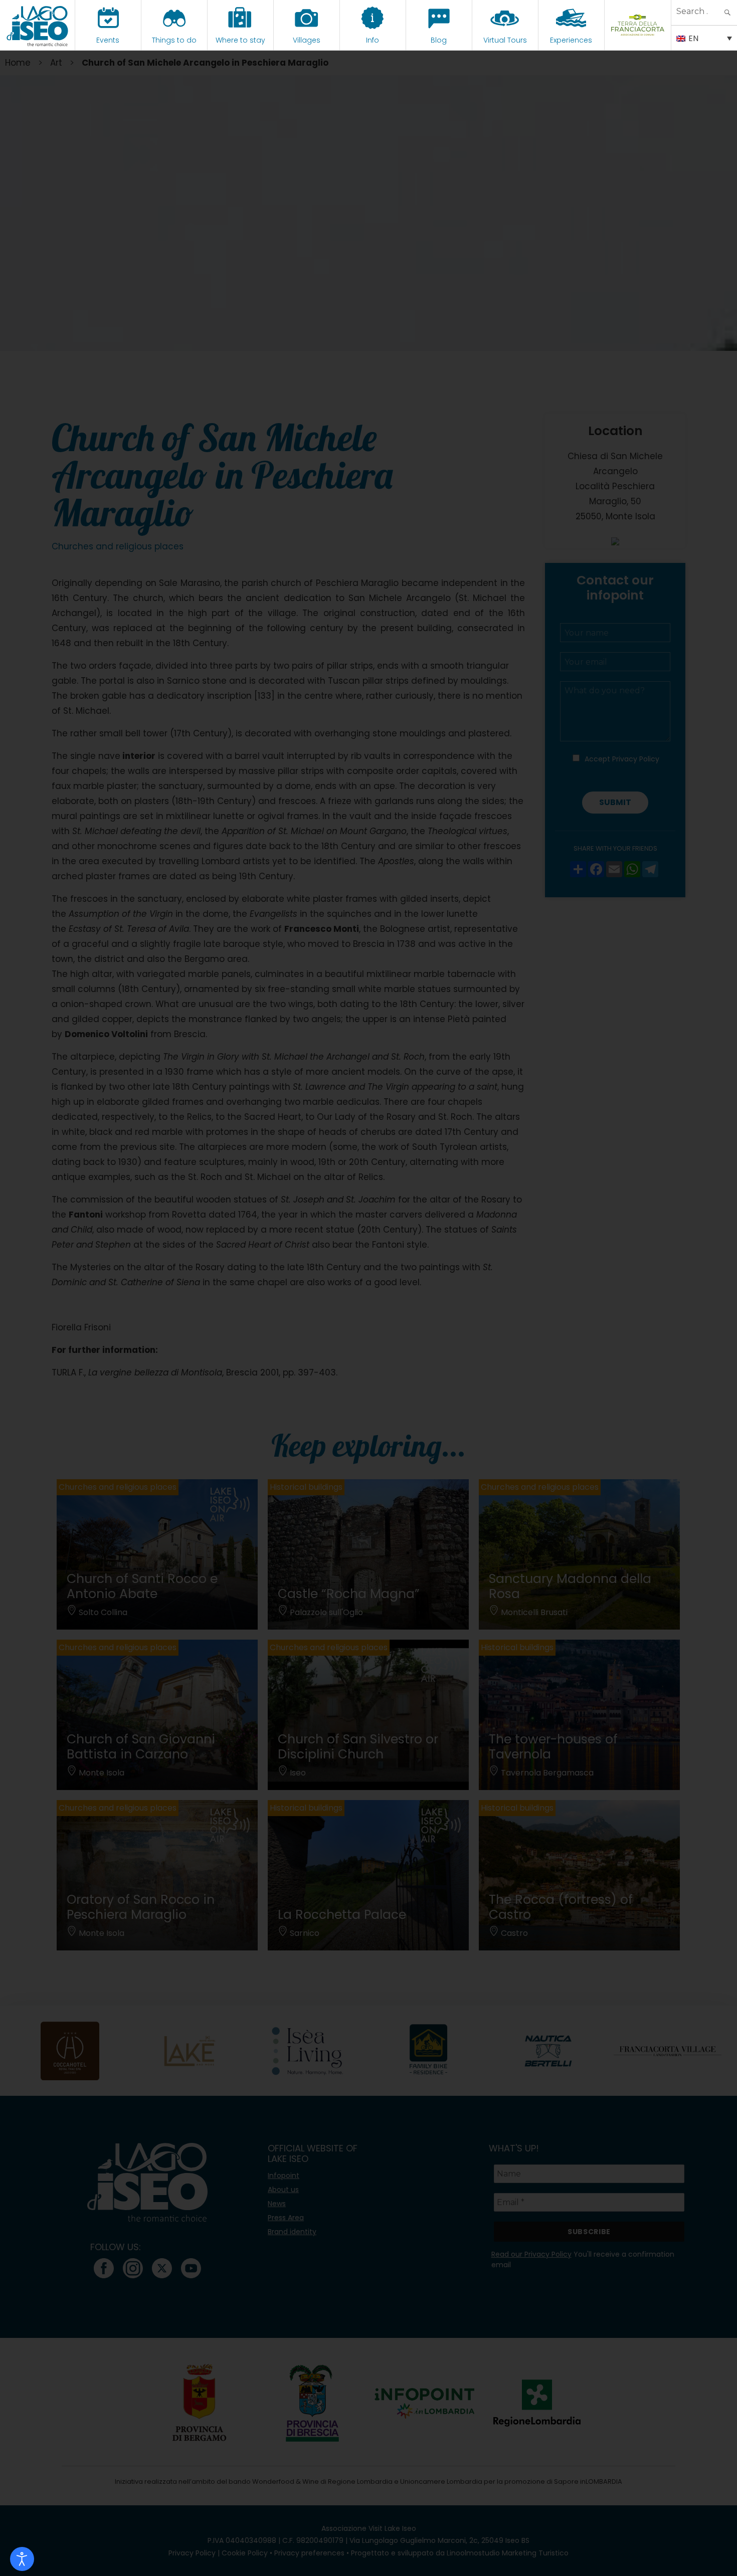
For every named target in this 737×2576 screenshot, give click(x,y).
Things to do (174, 40)
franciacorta (637, 40)
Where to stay (240, 40)
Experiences (571, 40)
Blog (439, 40)
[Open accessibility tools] (22, 2559)
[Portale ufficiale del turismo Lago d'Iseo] (37, 25)
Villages (307, 40)
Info (373, 40)
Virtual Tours (505, 40)
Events (108, 40)
